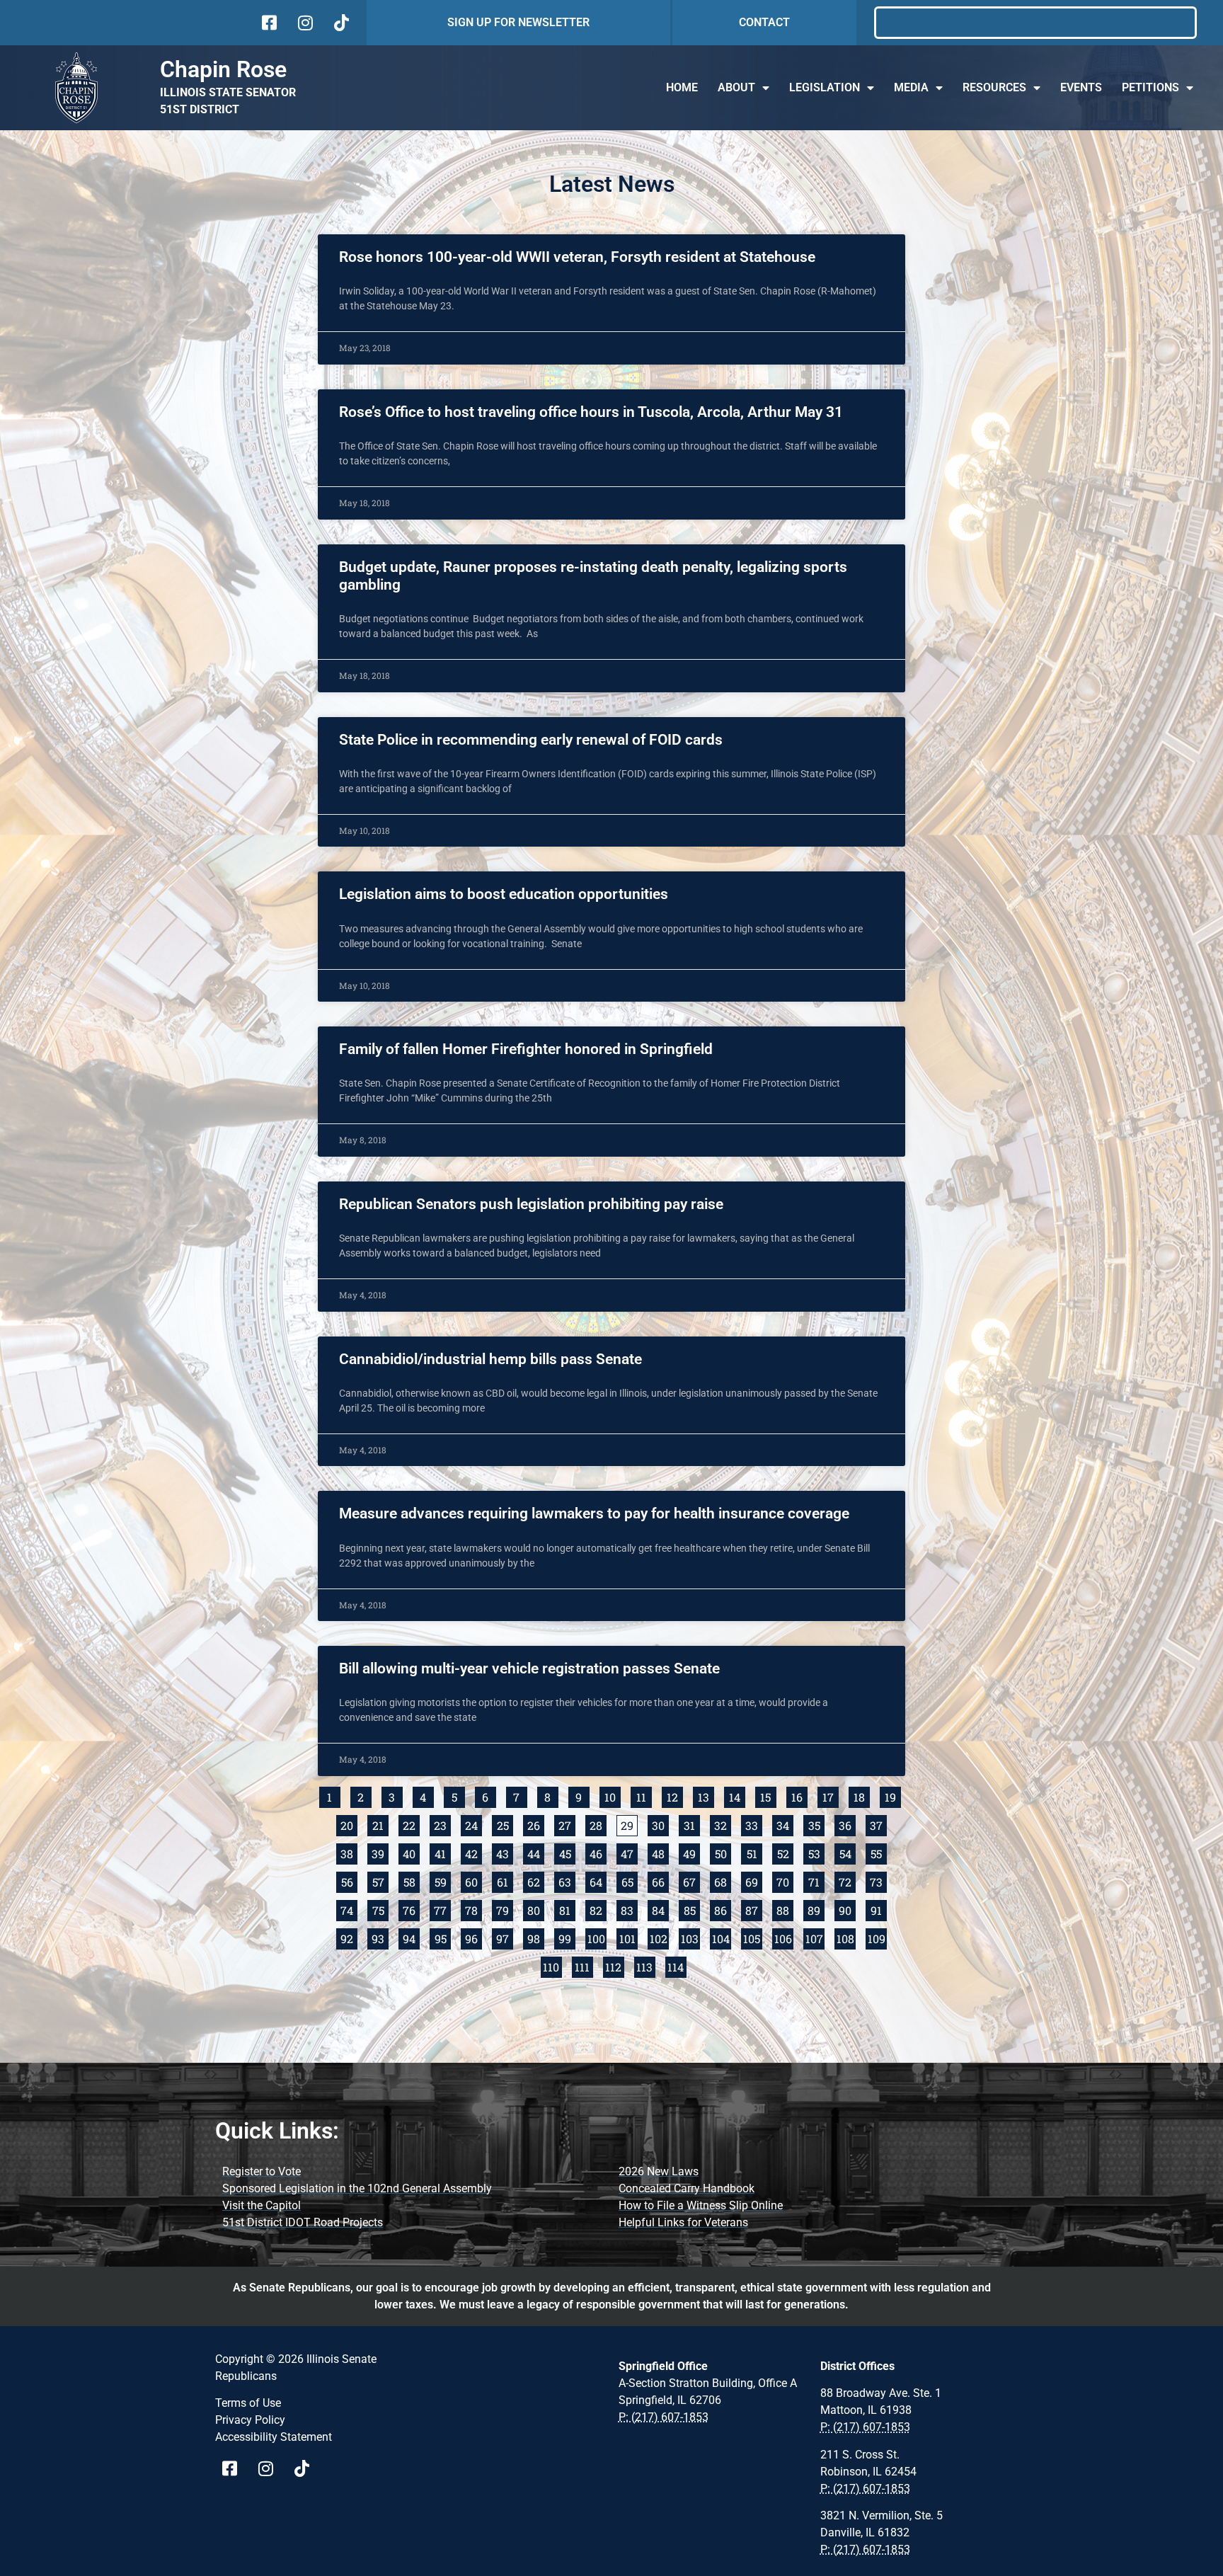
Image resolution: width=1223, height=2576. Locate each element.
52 (785, 1852)
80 (536, 1909)
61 (505, 1881)
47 (629, 1852)
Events (1081, 87)
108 (846, 1937)
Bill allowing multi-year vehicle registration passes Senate (529, 1668)
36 (847, 1824)
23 (442, 1824)
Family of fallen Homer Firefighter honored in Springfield (526, 1049)
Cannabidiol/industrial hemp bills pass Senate (490, 1359)
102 (659, 1937)
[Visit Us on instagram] (304, 23)
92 (349, 1937)
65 (630, 1881)
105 (753, 1937)
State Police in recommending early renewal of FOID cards (531, 740)
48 (660, 1852)
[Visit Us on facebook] (268, 23)
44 (536, 1852)
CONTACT (764, 22)
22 (411, 1824)
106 (784, 1937)
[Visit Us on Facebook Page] (235, 2468)
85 (692, 1909)
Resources (994, 87)
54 (848, 1852)
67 (691, 1881)
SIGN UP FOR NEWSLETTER (518, 22)
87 (754, 1909)
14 (737, 1796)
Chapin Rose (223, 69)
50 (723, 1852)
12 (675, 1796)
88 (785, 1909)
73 (878, 1881)
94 (411, 1937)
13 (706, 1796)
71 (816, 1881)
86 (723, 1909)
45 (567, 1852)
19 (893, 1796)
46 (598, 1852)
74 (349, 1909)
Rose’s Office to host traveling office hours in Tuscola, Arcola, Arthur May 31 (591, 412)
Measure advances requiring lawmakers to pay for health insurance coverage (594, 1513)
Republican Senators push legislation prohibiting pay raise (531, 1204)
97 (505, 1937)
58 (412, 1881)
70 (785, 1881)
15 (768, 1796)
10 (613, 1796)
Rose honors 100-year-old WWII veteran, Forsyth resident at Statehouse (577, 257)
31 (692, 1824)
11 (644, 1796)
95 (443, 1937)
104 (722, 1937)
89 (816, 1909)
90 (847, 1909)
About (736, 87)
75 (380, 1909)
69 (754, 1881)
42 (473, 1852)
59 (443, 1881)
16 (799, 1796)
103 (690, 1937)
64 (598, 1881)
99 (567, 1937)
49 (691, 1852)
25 (505, 1824)
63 (567, 1881)
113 (646, 1965)
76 (411, 1909)
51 (754, 1852)
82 (598, 1909)
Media (911, 87)
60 (473, 1881)
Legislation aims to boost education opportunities (504, 894)
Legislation (825, 87)
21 (380, 1824)
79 (505, 1909)
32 (723, 1824)
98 (536, 1937)
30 (660, 1824)
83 (629, 1909)
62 (536, 1881)
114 (677, 1965)
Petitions (1150, 87)
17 (831, 1796)
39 (380, 1852)
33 (754, 1824)
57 (380, 1881)
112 (615, 1965)
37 (878, 1824)
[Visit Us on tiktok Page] (307, 2468)
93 (380, 1937)
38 (349, 1852)
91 (879, 1909)
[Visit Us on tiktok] (340, 23)
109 (877, 1937)
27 (567, 1824)
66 (660, 1881)
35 (816, 1824)
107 (815, 1937)
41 (443, 1852)
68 (723, 1881)
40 (411, 1852)
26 (536, 1824)
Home (682, 87)
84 (660, 1909)
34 (785, 1824)
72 (847, 1881)
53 (816, 1852)
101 (628, 1937)
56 (349, 1881)
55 (879, 1852)
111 (584, 1965)
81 (567, 1909)
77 (442, 1909)
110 (552, 1965)
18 (862, 1796)
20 (349, 1824)
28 (598, 1824)
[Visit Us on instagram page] (271, 2468)
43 (505, 1852)
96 (473, 1937)
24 (473, 1824)
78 (473, 1909)
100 (597, 1937)
